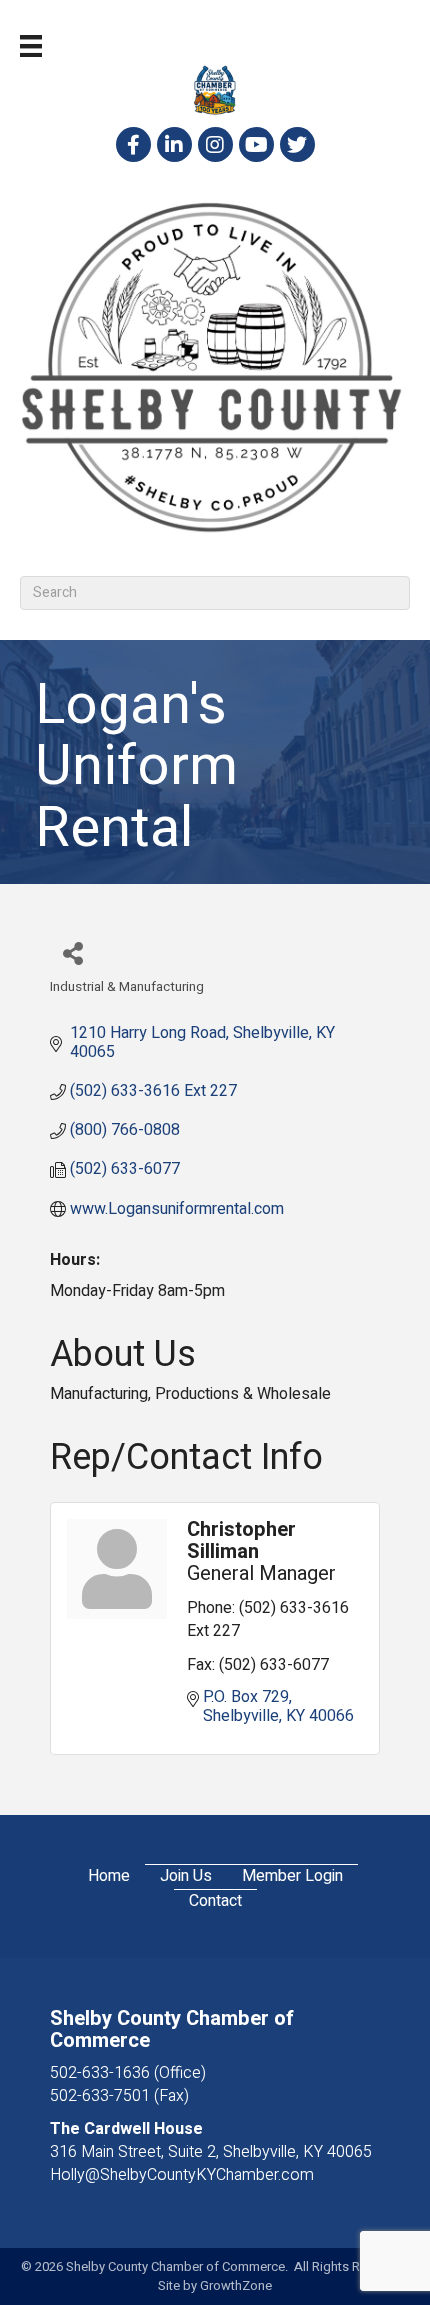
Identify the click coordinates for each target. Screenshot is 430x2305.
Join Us (186, 1876)
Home (109, 1876)
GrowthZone (236, 2285)
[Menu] (31, 46)
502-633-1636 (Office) (128, 2073)
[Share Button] (72, 952)
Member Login (292, 1876)
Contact (215, 1901)
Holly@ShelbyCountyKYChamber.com (182, 2175)
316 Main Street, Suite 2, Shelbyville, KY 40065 (211, 2152)
